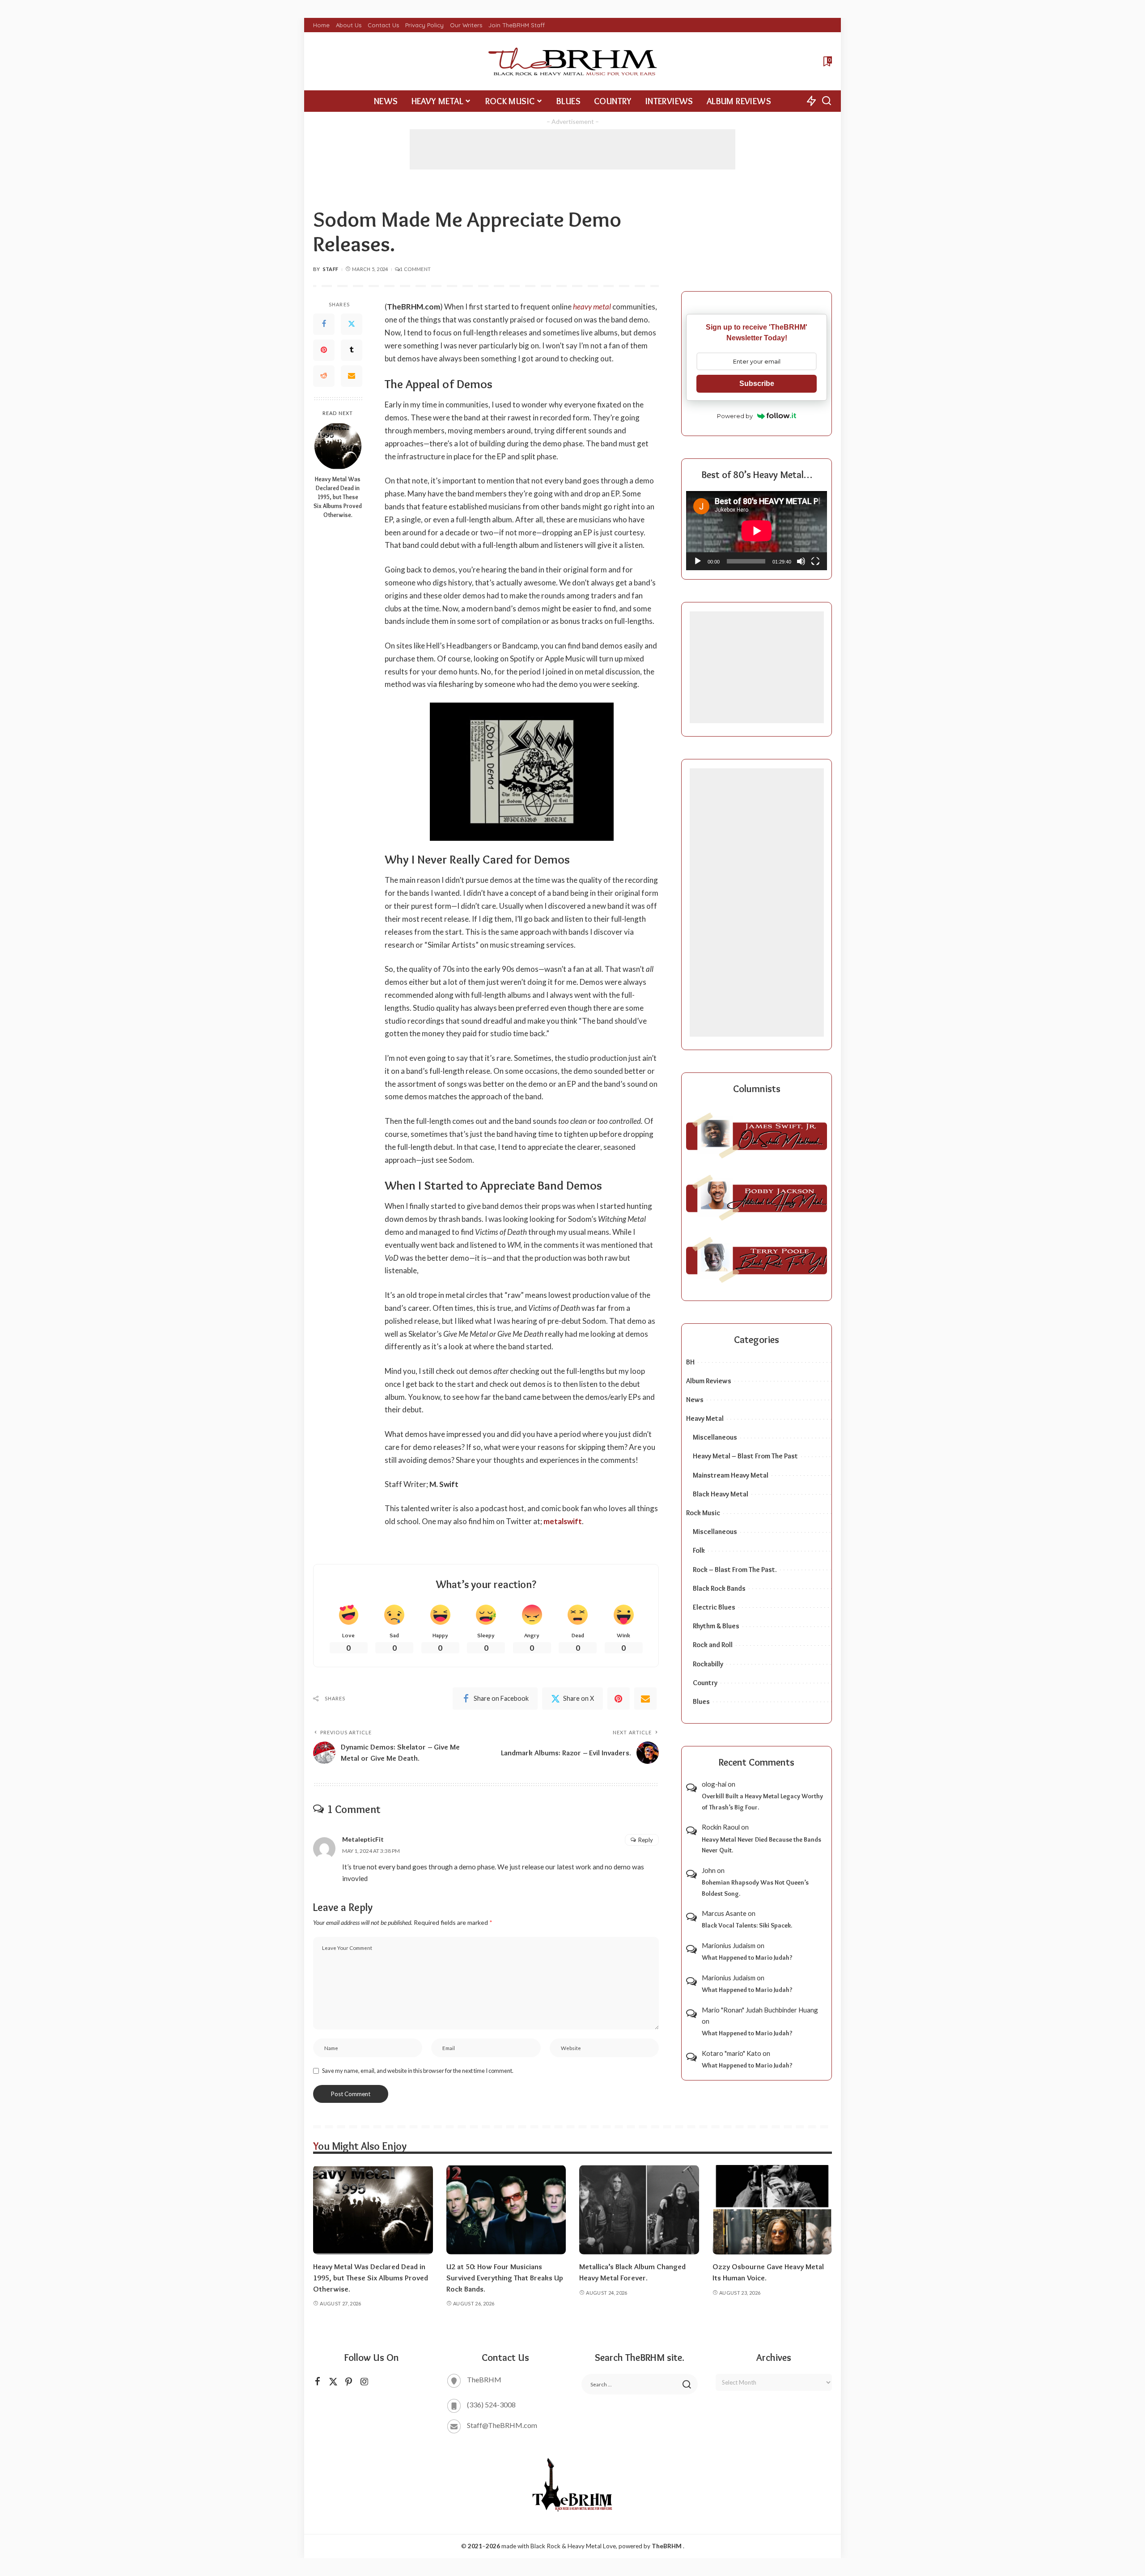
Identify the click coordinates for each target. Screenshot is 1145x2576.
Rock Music (703, 1513)
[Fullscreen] (815, 561)
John (709, 1870)
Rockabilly (708, 1664)
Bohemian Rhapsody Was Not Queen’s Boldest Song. (755, 1888)
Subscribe (757, 383)
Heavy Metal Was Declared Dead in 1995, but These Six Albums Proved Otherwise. (338, 496)
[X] (333, 2382)
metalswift (563, 1521)
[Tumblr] (352, 350)
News (695, 1400)
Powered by (735, 416)
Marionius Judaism (729, 1945)
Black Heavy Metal (721, 1494)
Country (705, 1683)
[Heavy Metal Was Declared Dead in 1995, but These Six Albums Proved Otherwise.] (338, 446)
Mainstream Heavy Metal (731, 1475)
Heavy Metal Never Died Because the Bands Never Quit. (761, 1845)
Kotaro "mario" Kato (732, 2053)
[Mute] (801, 561)
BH (690, 1362)
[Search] (827, 101)
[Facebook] (324, 324)
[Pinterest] (324, 350)
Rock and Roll (713, 1645)
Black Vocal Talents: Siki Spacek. (747, 1925)
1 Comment (415, 269)
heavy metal (592, 307)
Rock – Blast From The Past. (735, 1570)
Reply (646, 1840)
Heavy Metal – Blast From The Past (745, 1456)
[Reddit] (324, 376)
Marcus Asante (724, 1913)
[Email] (352, 376)
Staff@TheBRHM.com (502, 2425)
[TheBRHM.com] (572, 61)
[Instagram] (365, 2382)
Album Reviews (709, 1381)
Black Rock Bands (719, 1588)
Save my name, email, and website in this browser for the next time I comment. (418, 2071)
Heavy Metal (705, 1418)
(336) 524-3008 (491, 2404)
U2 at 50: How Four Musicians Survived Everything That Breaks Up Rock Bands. (505, 2277)
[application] (757, 531)
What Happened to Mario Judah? (747, 1957)
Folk (699, 1550)
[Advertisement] (572, 149)
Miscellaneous (715, 1437)
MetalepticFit (363, 1839)
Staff (331, 269)
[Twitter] (352, 324)
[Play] (698, 561)
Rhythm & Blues (716, 1626)
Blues (701, 1701)
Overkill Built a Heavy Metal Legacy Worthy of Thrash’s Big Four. (762, 1802)
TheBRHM (667, 2546)
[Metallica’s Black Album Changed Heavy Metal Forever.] (639, 2210)
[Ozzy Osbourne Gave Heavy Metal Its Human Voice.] (772, 2210)
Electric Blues (714, 1607)
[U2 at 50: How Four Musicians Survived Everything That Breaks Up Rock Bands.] (506, 2210)
